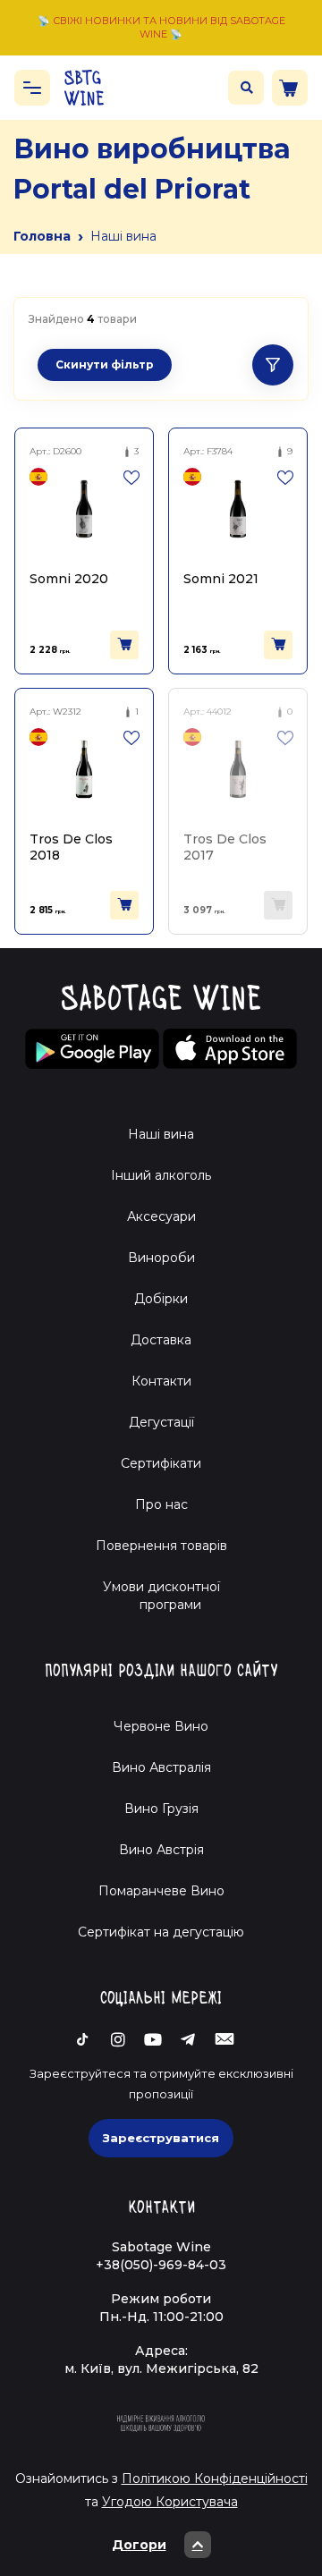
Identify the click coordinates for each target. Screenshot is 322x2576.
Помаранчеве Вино (161, 1891)
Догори (139, 2545)
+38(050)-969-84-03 (161, 2265)
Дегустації (161, 1422)
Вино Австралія (161, 1767)
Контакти (161, 1381)
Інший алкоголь (161, 1175)
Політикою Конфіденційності (215, 2479)
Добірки (161, 1299)
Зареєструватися (161, 2138)
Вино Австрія (161, 1850)
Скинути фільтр (105, 364)
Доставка (161, 1340)
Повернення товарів (161, 1546)
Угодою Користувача (170, 2502)
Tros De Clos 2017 (225, 847)
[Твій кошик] (290, 88)
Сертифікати (161, 1463)
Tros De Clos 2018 (71, 847)
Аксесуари (161, 1216)
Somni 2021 (221, 579)
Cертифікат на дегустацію (161, 1932)
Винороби (161, 1258)
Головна (42, 236)
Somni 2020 (69, 579)
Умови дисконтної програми (161, 1596)
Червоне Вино (161, 1726)
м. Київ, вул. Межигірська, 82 (161, 2368)
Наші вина (161, 1134)
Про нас (161, 1504)
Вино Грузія (161, 1809)
